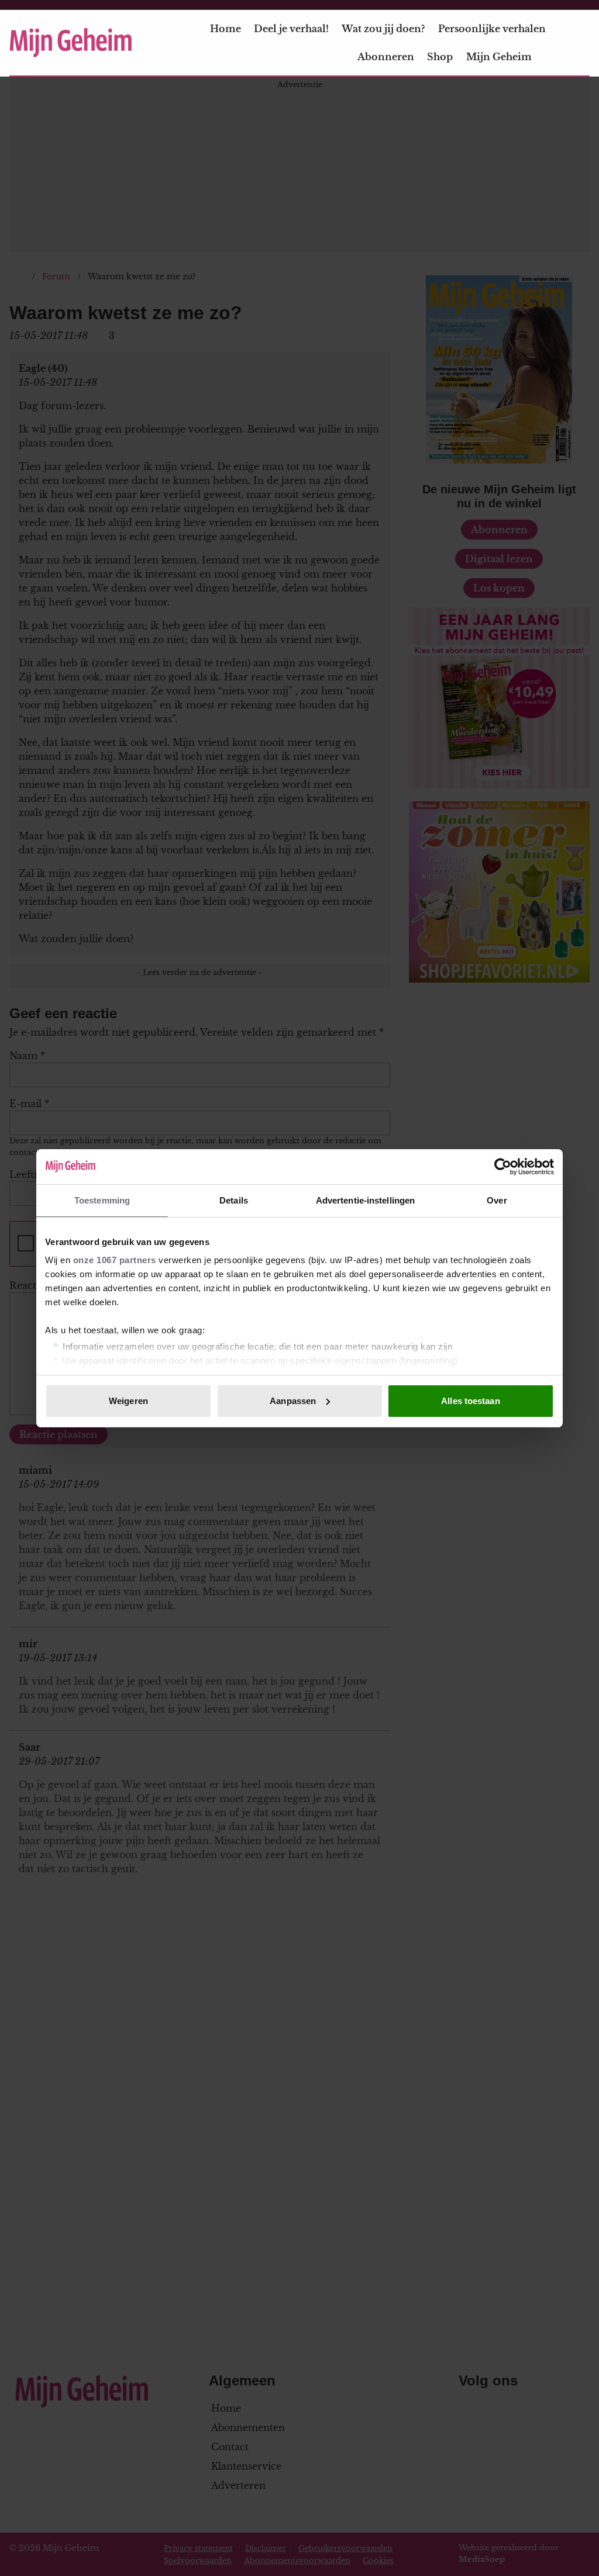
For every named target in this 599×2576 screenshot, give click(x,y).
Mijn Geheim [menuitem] (499, 57)
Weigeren (128, 1401)
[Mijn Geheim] (71, 43)
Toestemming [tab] (102, 1200)
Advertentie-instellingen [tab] (365, 1200)
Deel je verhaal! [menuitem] (291, 29)
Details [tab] (234, 1200)
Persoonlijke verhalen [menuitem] (492, 29)
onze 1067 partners (115, 1260)
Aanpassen (293, 1401)
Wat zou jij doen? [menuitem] (383, 29)
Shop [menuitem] (440, 57)
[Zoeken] (580, 43)
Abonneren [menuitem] (386, 57)
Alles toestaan (470, 1401)
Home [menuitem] (226, 29)
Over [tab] (497, 1200)
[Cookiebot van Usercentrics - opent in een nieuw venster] (503, 1167)
